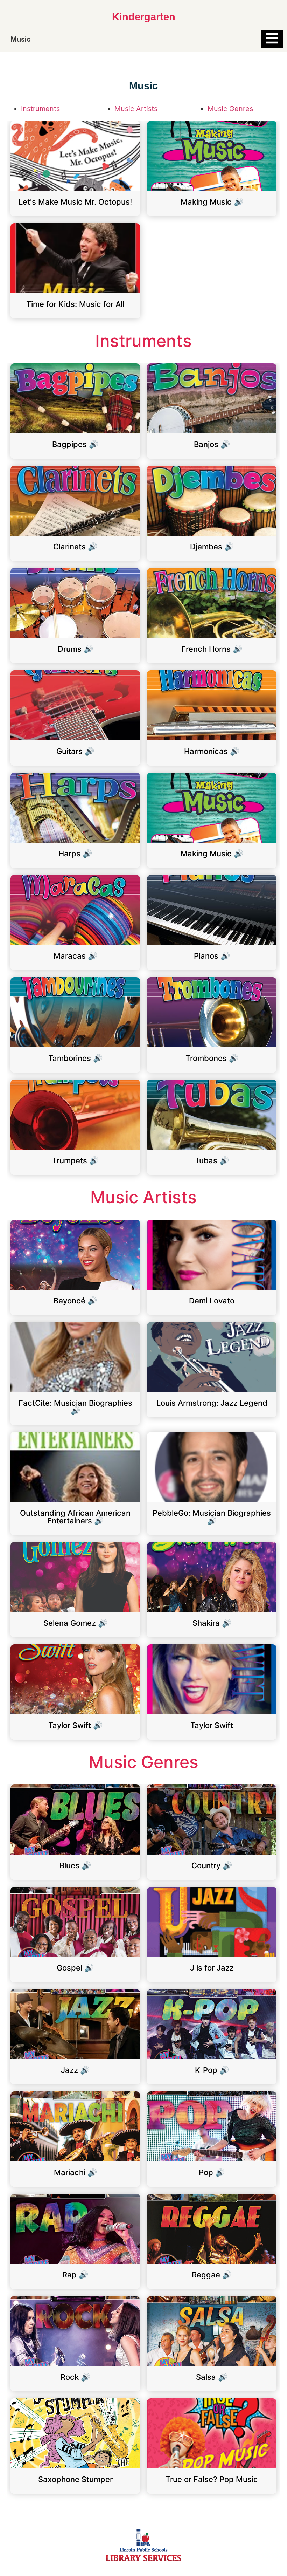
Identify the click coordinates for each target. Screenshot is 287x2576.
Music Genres (230, 109)
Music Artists (136, 109)
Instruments (40, 109)
